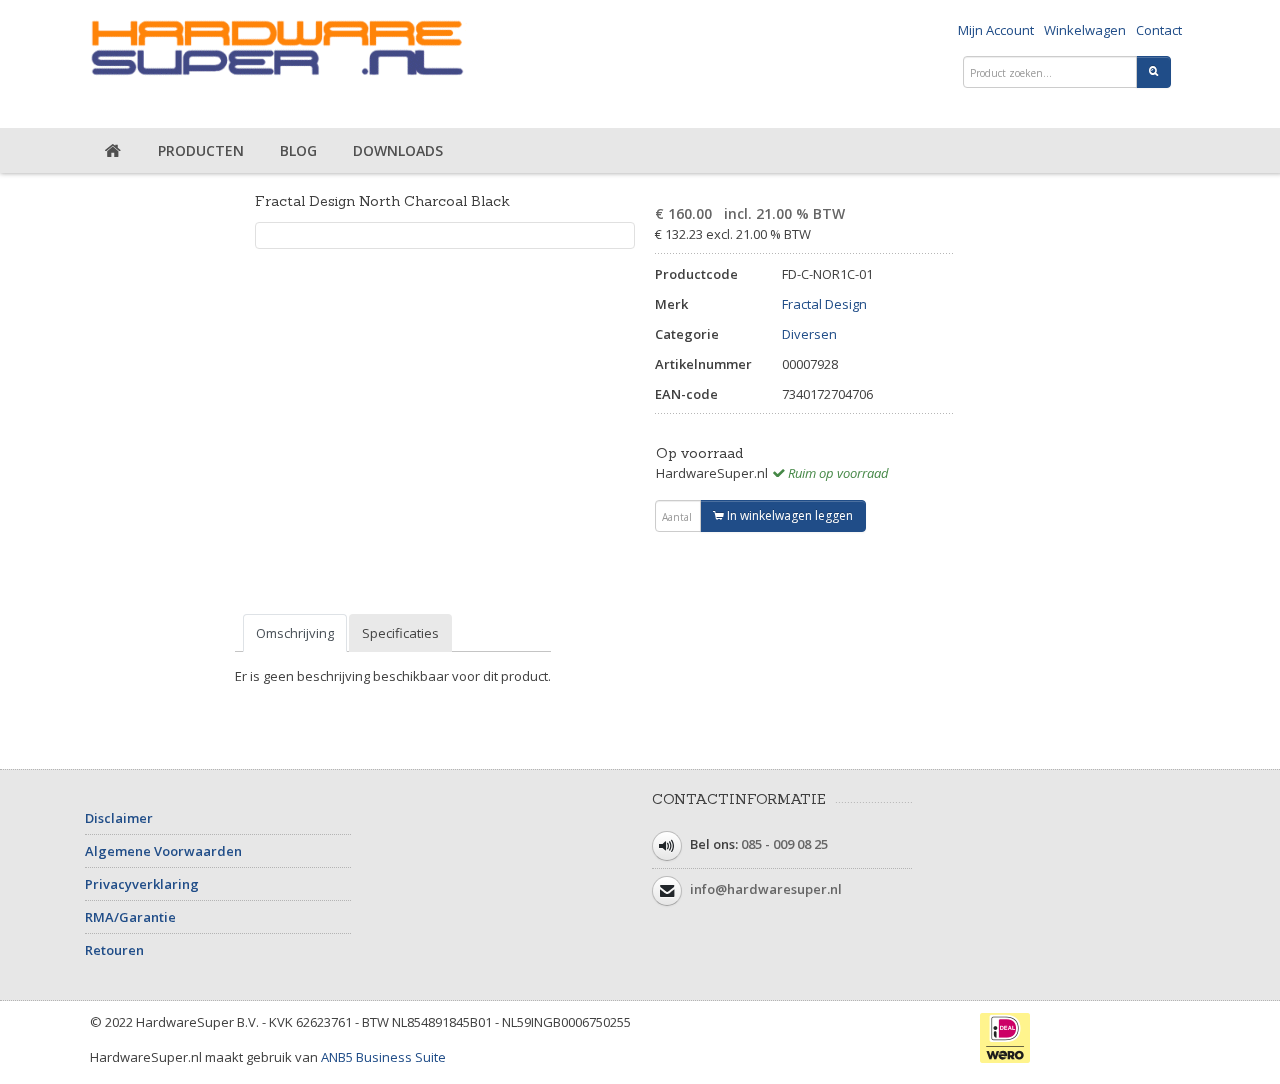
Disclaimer (119, 818)
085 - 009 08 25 (784, 844)
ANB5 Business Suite (383, 1057)
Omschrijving (295, 633)
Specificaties (400, 633)
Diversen (809, 334)
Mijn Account (996, 30)
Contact (1159, 30)
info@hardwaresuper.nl (766, 889)
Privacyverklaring (142, 884)
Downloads (398, 150)
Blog (298, 150)
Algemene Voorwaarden (163, 851)
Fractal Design (824, 304)
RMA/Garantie (130, 917)
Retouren (114, 950)
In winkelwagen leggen (788, 515)
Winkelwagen (1085, 30)
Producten (201, 150)
